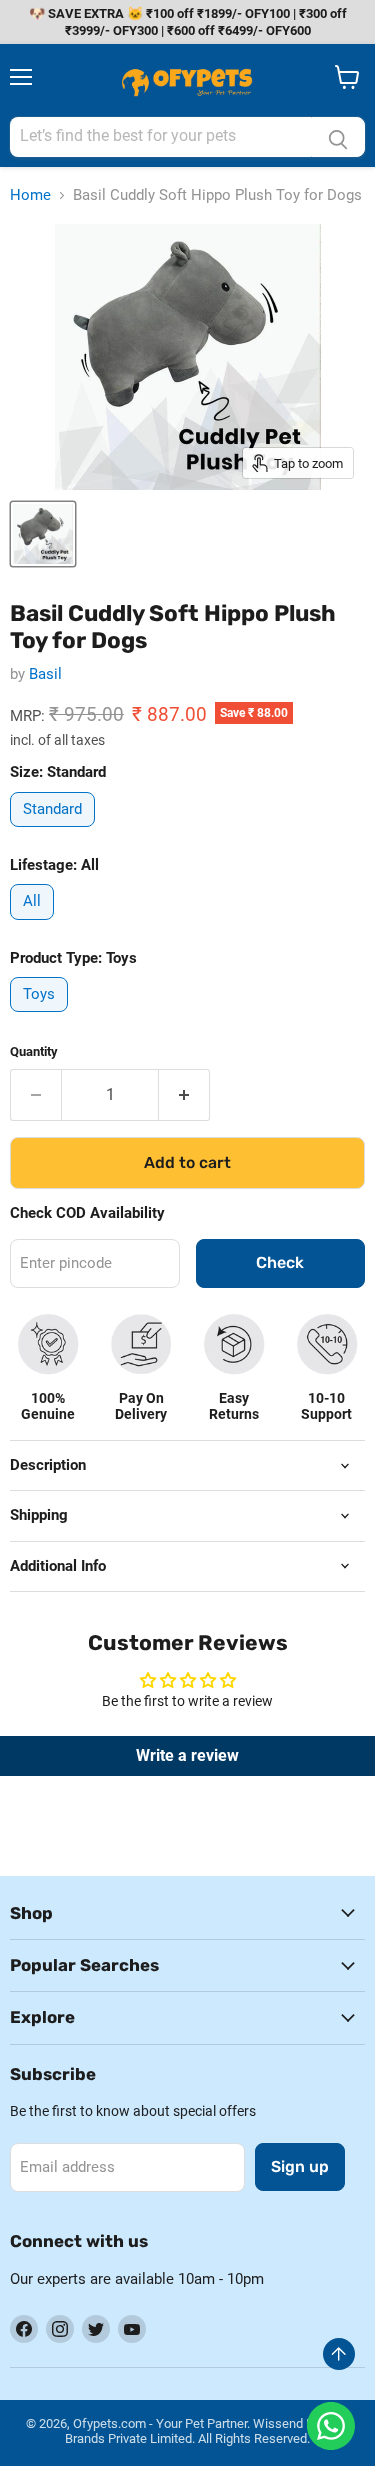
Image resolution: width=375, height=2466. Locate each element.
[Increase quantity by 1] (184, 1095)
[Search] (338, 137)
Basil (45, 674)
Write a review (187, 1755)
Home (30, 195)
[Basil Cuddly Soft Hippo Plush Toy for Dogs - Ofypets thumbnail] (43, 534)
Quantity (34, 1051)
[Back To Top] (339, 2354)
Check (280, 1262)
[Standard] (55, 832)
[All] (34, 925)
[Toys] (41, 1017)
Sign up (300, 2166)
